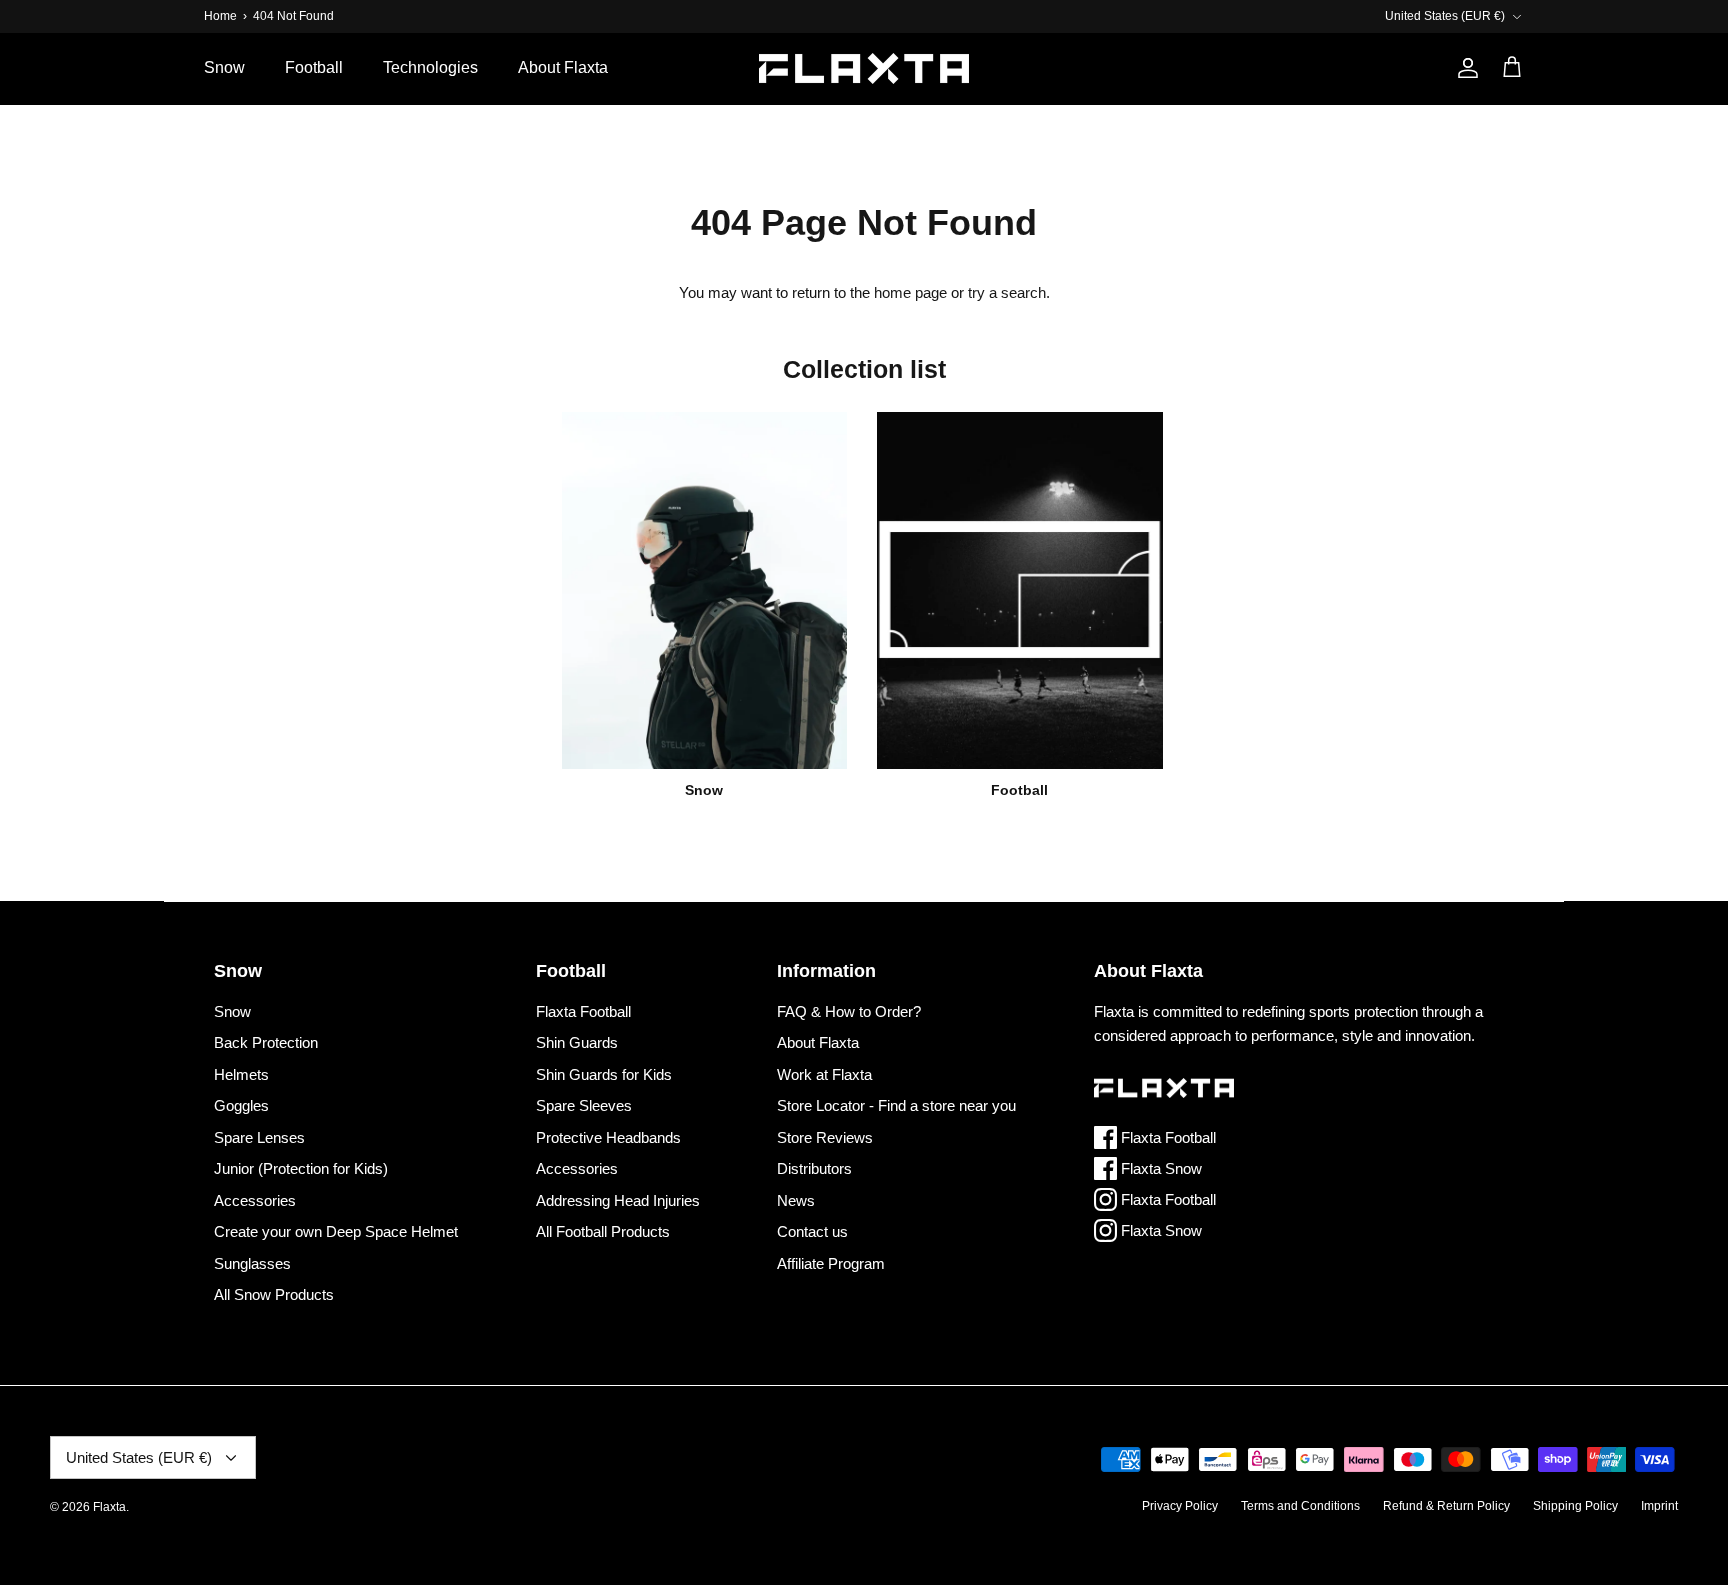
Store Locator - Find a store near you (896, 1105)
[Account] (1464, 68)
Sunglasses (252, 1263)
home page (910, 292)
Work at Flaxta (824, 1074)
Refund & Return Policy (1446, 1506)
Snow (224, 67)
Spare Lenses (259, 1137)
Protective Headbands (608, 1137)
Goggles (241, 1105)
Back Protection (266, 1042)
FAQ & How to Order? (849, 1011)
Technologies (430, 67)
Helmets (241, 1074)
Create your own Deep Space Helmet (336, 1231)
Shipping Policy (1575, 1506)
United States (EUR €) (1445, 16)
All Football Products (603, 1231)
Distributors (814, 1168)
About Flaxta (563, 67)
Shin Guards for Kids (604, 1074)
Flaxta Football (583, 1011)
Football (314, 67)
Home (220, 16)
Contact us (812, 1231)
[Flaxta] (864, 68)
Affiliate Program (831, 1263)
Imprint (1659, 1506)
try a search (1007, 292)
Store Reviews (825, 1137)
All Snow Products (274, 1294)
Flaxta (109, 1507)
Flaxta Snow (1159, 1168)
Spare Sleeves (584, 1105)
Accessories (255, 1200)
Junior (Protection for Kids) (301, 1168)
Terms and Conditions (1300, 1506)
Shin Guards (577, 1042)
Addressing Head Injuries (618, 1200)
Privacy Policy (1180, 1506)
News (796, 1200)
